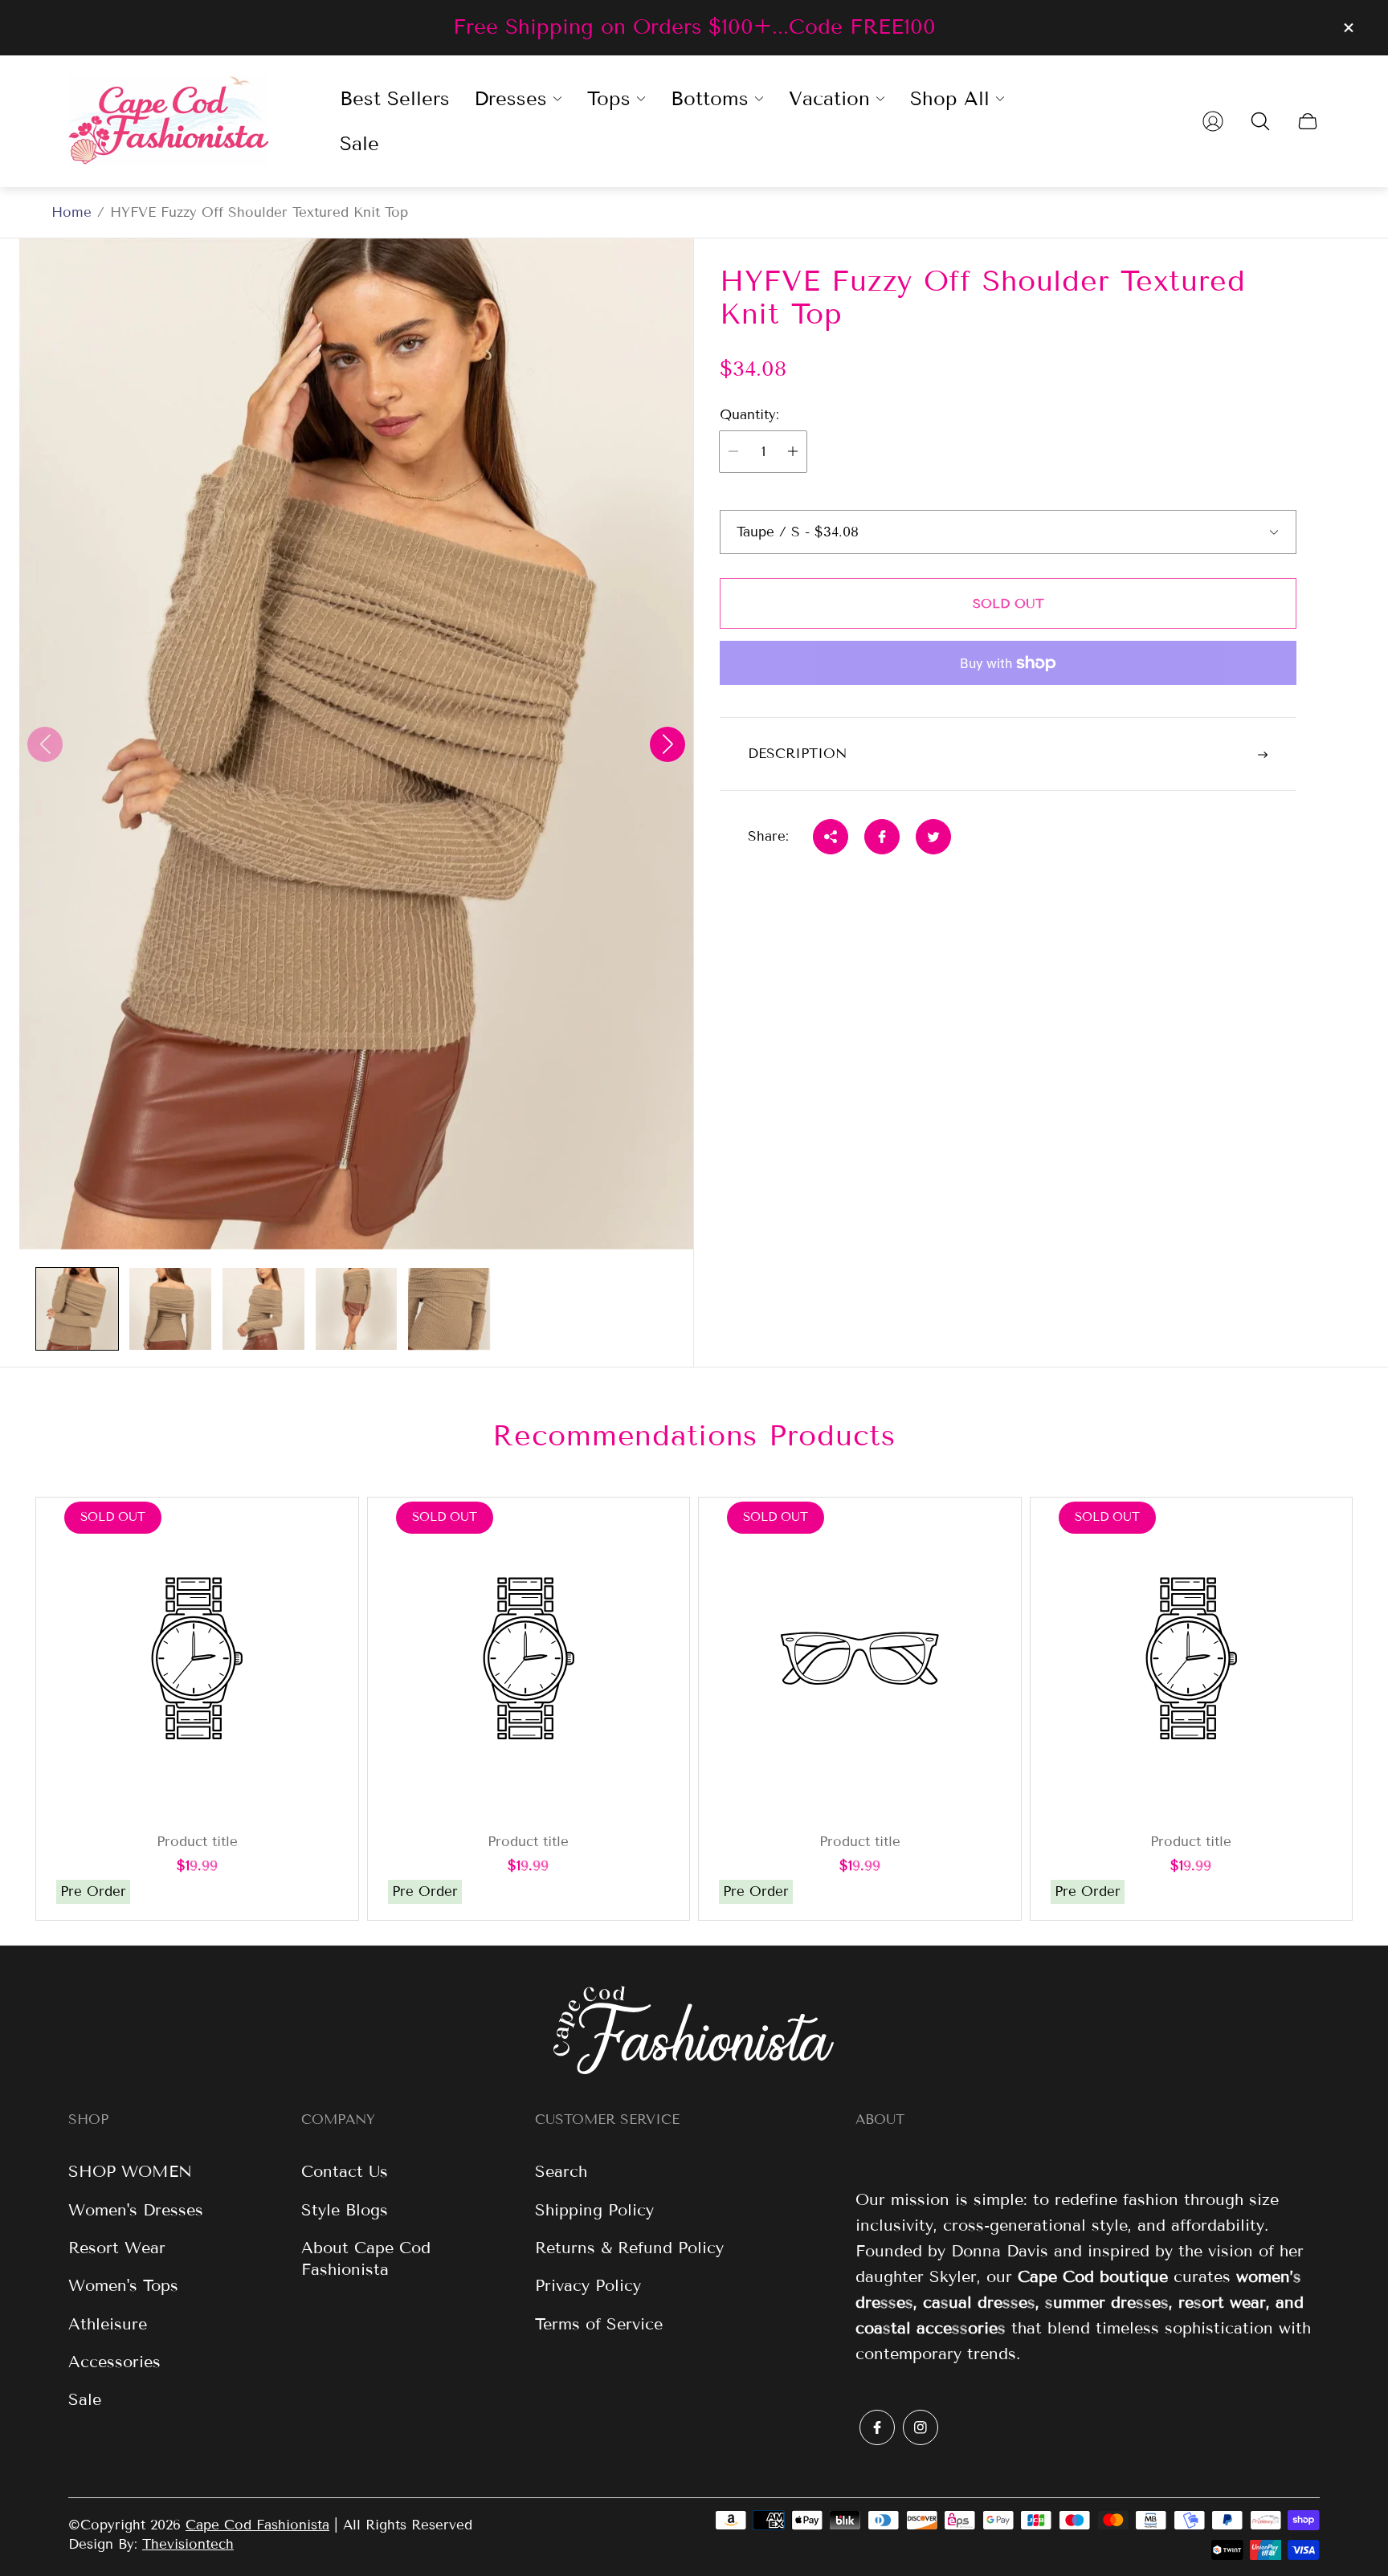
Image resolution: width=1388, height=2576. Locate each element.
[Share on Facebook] (882, 837)
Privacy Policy (588, 2285)
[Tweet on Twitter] (933, 837)
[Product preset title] (197, 1659)
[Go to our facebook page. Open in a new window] (877, 2427)
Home (71, 212)
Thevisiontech (188, 2544)
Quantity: (749, 415)
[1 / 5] (77, 1309)
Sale (85, 2399)
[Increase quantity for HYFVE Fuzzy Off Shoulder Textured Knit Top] (793, 452)
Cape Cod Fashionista (257, 2525)
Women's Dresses (136, 2210)
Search (561, 2171)
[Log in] (1213, 121)
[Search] (1260, 121)
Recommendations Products (694, 1435)
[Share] (831, 837)
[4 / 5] (357, 1309)
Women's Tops (123, 2285)
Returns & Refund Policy (629, 2248)
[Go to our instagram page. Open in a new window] (921, 2427)
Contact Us (345, 2171)
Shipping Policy (594, 2210)
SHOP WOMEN (130, 2171)
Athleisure (108, 2324)
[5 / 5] (449, 1309)
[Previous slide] (45, 744)
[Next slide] (667, 744)
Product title (197, 1842)
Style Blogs (345, 2210)
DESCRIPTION (797, 754)
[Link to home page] (694, 2032)
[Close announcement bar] (1348, 28)
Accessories (114, 2362)
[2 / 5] (170, 1309)
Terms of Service (599, 2324)
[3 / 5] (263, 1309)
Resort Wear (117, 2248)
